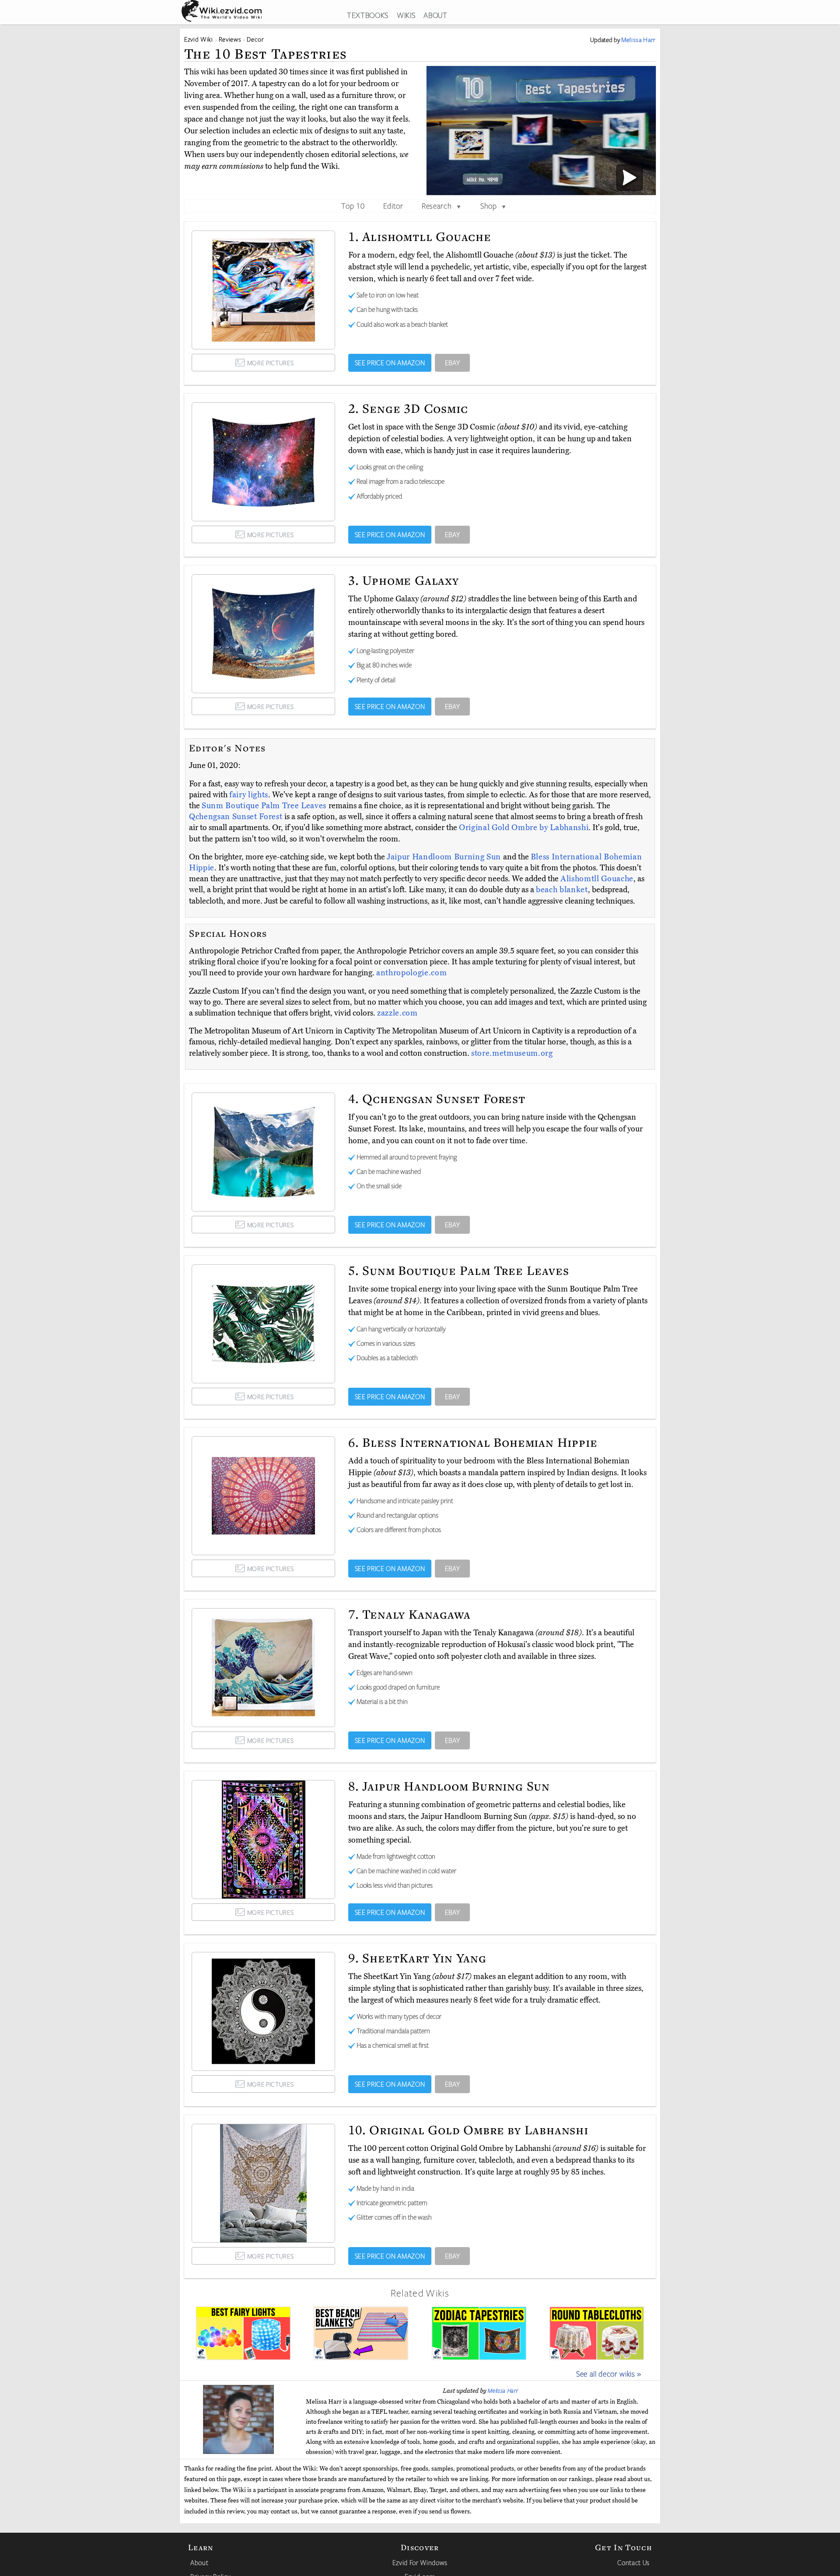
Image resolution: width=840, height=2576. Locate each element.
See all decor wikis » (609, 2374)
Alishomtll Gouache (597, 879)
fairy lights (249, 795)
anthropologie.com (411, 973)
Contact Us (633, 2562)
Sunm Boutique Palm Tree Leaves (265, 806)
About (199, 2562)
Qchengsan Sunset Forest (237, 817)
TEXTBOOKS (368, 15)
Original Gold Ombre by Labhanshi (524, 827)
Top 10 (353, 206)
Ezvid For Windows (420, 2562)
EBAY (453, 363)
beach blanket (562, 890)
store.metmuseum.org (512, 1053)
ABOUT (435, 15)
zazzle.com (397, 1013)
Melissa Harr (503, 2391)
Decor (255, 39)
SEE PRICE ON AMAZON (390, 363)
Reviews (230, 39)
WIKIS (406, 15)
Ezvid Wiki (199, 39)
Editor (393, 206)
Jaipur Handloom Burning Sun (445, 857)
